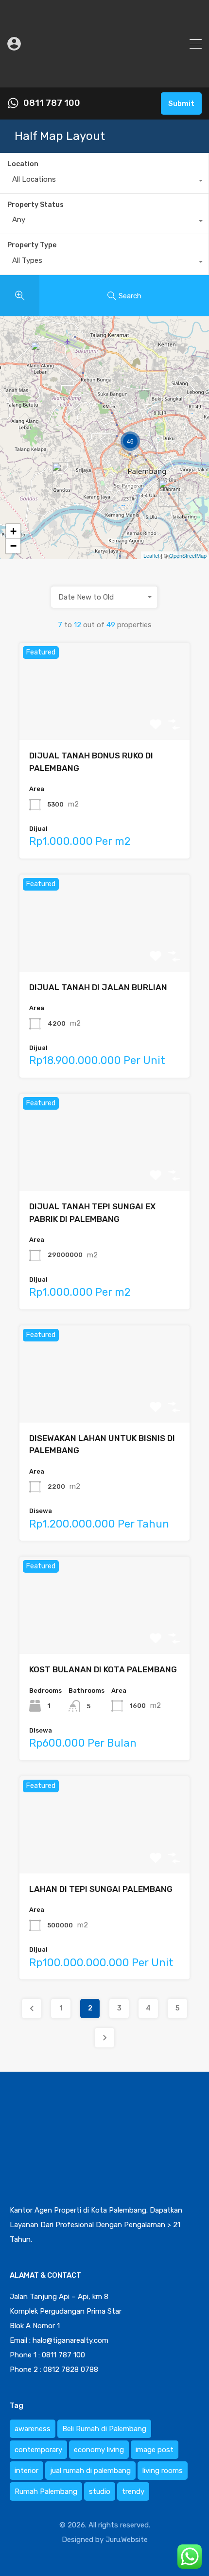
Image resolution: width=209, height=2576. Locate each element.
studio (100, 2491)
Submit (181, 103)
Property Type (32, 245)
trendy (133, 2491)
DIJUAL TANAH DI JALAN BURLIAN (98, 987)
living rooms (163, 2471)
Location (23, 164)
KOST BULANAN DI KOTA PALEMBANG (103, 1669)
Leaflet (151, 555)
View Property (104, 721)
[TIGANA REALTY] (104, 76)
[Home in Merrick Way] (62, 476)
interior (26, 2471)
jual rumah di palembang (90, 2471)
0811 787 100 (52, 103)
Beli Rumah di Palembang (104, 2429)
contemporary (38, 2450)
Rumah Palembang (46, 2491)
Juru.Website (127, 2540)
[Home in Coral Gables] (169, 493)
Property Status (35, 205)
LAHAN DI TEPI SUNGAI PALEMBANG (101, 1889)
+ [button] (13, 531)
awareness (33, 2429)
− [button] (13, 546)
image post (155, 2450)
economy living (99, 2450)
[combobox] (104, 182)
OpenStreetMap (188, 555)
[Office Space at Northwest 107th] (41, 355)
